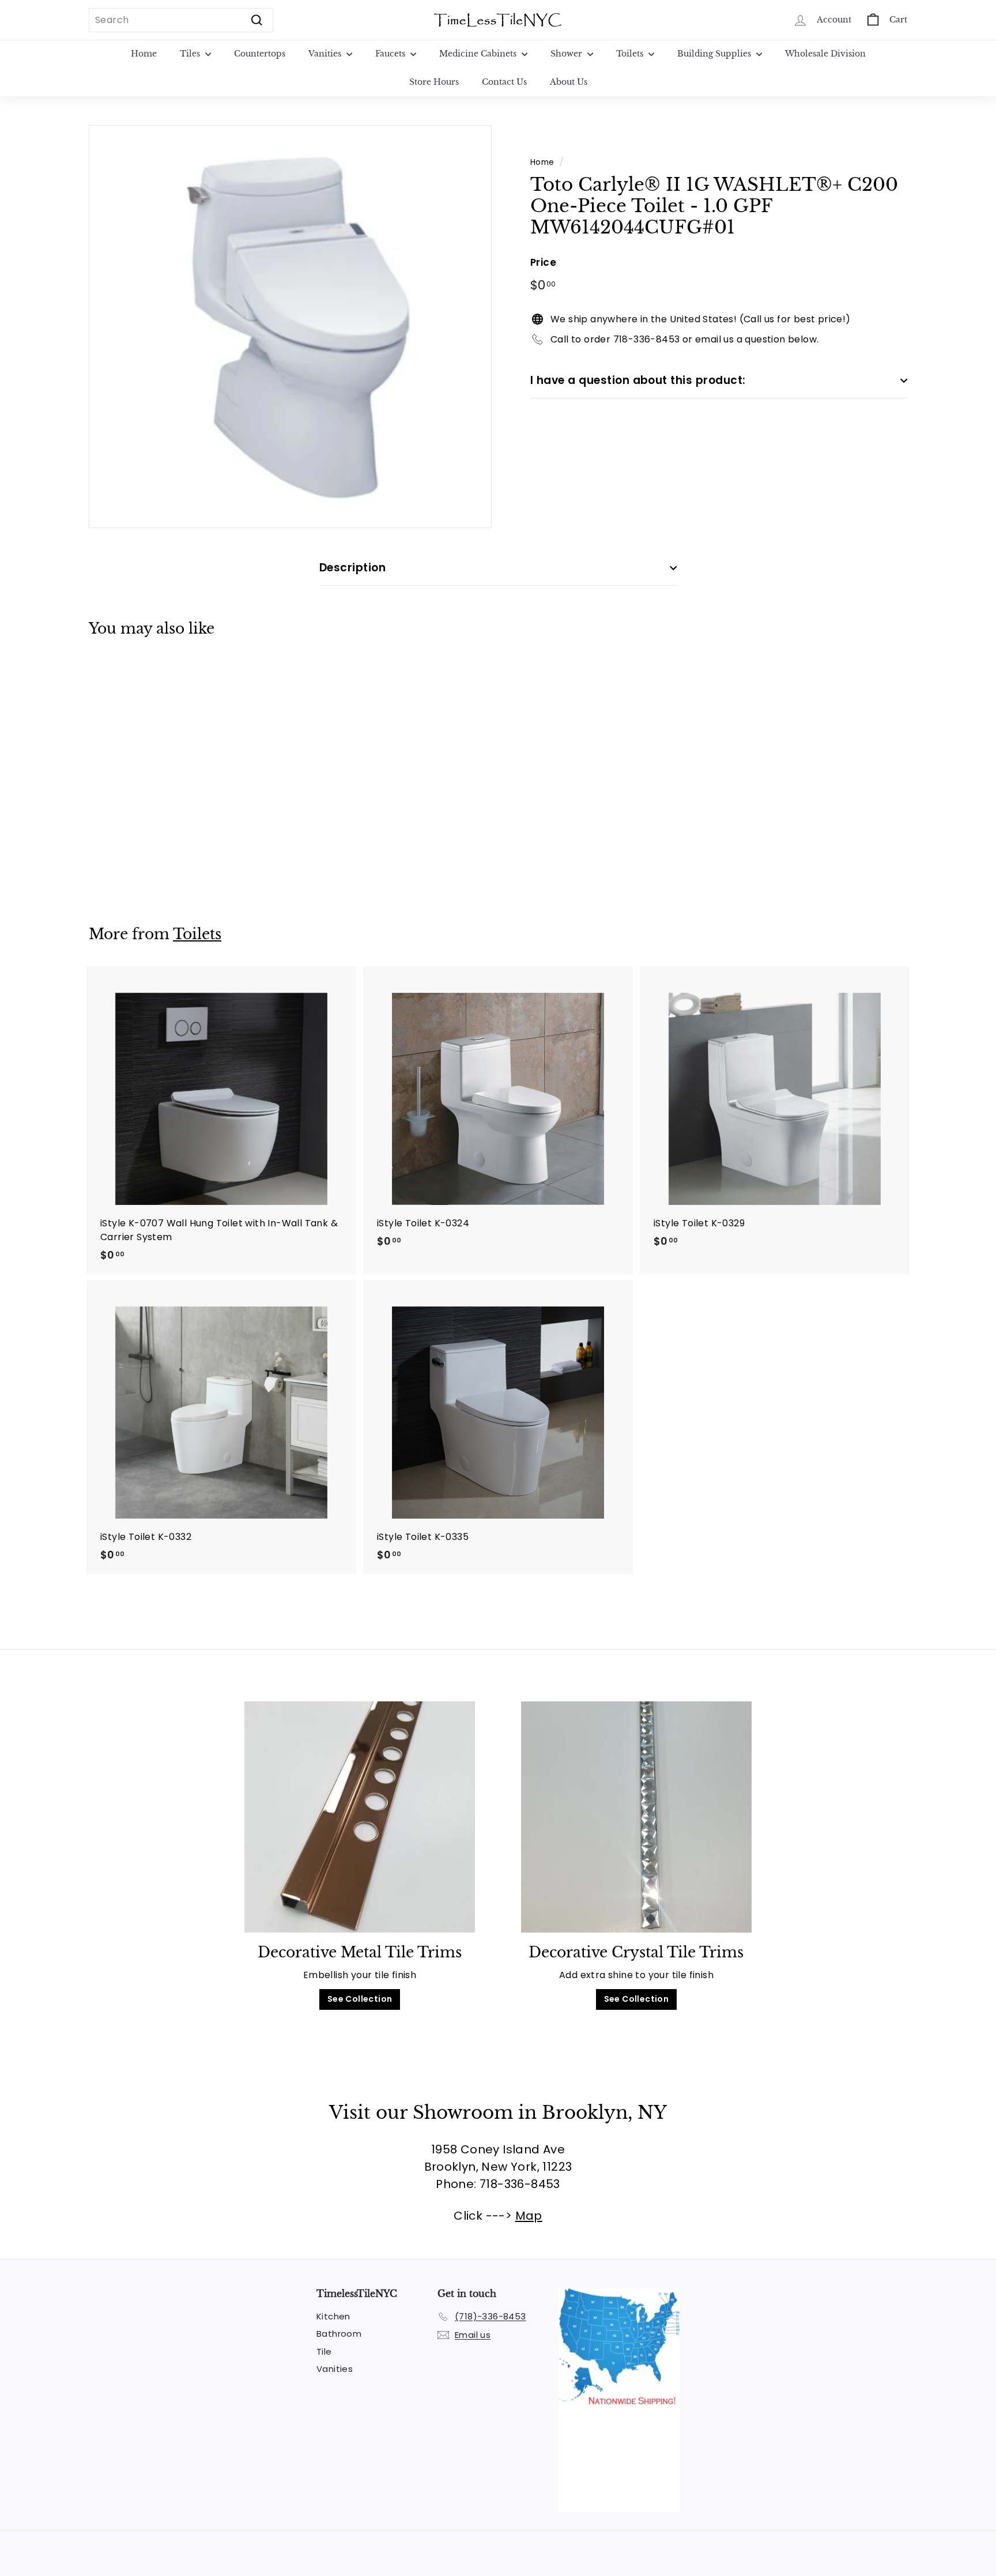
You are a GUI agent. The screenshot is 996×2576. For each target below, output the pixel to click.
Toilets (631, 54)
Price (543, 262)
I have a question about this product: (638, 380)
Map (529, 2216)
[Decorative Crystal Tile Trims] (636, 1817)
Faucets (391, 54)
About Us (569, 82)
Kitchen (333, 2316)
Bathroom (339, 2334)
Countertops (260, 54)
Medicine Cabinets (479, 54)
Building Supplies (715, 54)
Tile (324, 2351)
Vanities (326, 54)
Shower (567, 54)
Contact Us (504, 82)
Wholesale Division (825, 54)
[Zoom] (290, 327)
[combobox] (181, 20)
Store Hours (434, 82)
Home (144, 54)
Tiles (191, 54)
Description (352, 568)
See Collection (360, 1999)
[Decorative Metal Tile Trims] (360, 1817)
